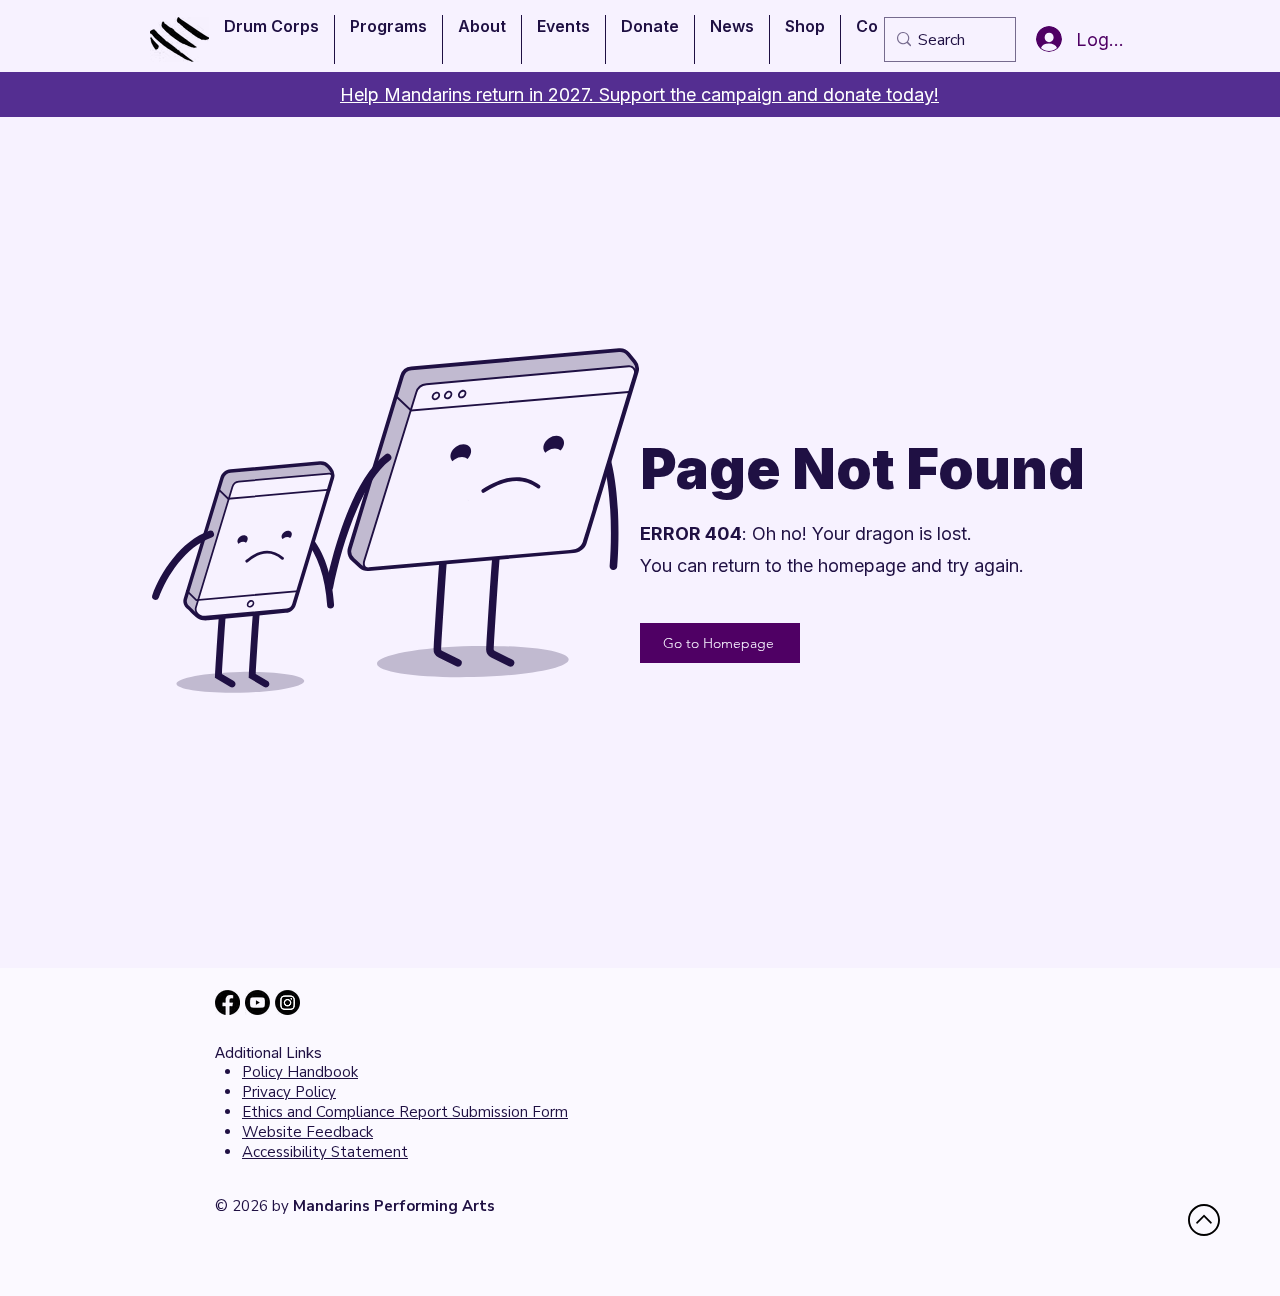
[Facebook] (227, 1002)
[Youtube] (257, 1002)
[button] (271, 39)
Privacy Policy (289, 1092)
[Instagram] (287, 1002)
